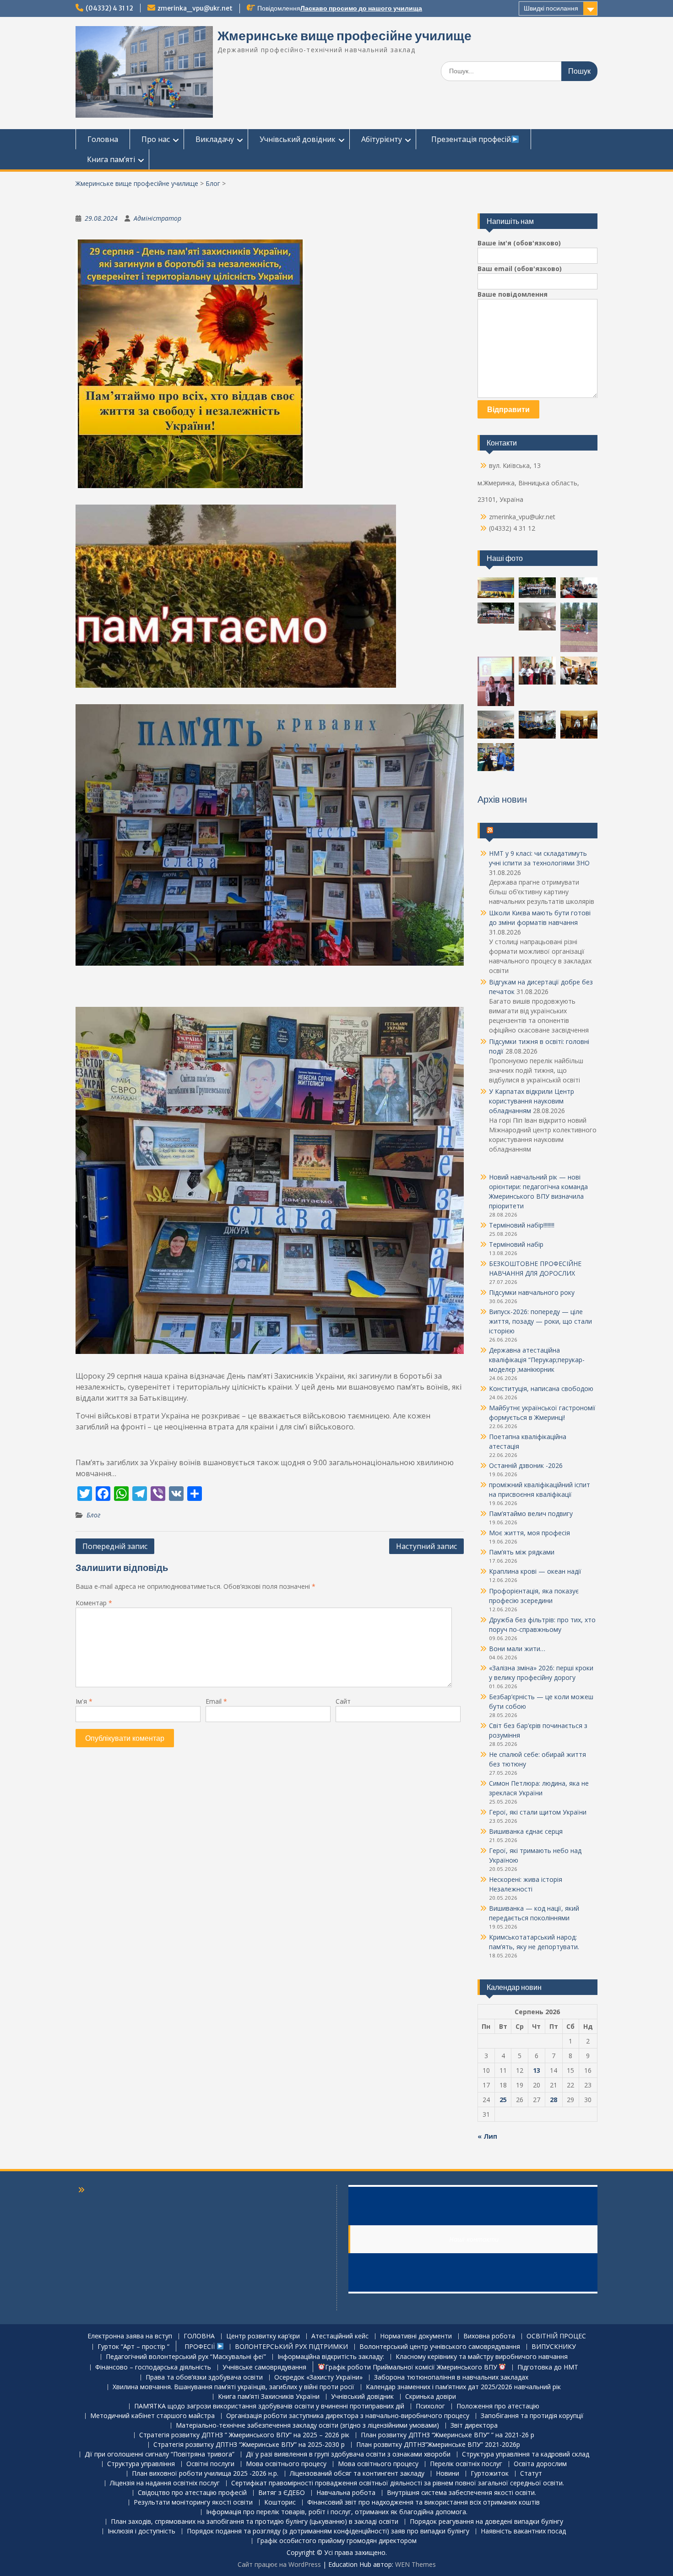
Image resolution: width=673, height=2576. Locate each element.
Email (216, 1701)
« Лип (487, 2136)
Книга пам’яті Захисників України (269, 2397)
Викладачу (215, 139)
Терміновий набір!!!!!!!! (522, 1225)
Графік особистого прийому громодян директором (337, 2541)
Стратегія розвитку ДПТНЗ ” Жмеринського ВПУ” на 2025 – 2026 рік (244, 2435)
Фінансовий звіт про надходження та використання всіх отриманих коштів (423, 2503)
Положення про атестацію (498, 2406)
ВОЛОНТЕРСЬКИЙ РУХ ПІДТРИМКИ (291, 2347)
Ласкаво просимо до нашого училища (361, 8)
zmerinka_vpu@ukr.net (195, 8)
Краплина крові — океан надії (535, 1571)
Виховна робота (489, 2336)
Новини (448, 2474)
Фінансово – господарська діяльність (153, 2367)
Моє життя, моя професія (529, 1533)
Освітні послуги (210, 2464)
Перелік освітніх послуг (466, 2464)
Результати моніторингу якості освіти (193, 2503)
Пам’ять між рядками (522, 1552)
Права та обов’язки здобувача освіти (204, 2378)
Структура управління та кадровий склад (526, 2454)
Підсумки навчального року (532, 1292)
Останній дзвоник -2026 (526, 1465)
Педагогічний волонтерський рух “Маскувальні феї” (186, 2357)
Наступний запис (426, 1546)
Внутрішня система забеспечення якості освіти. (461, 2493)
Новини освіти (519, 831)
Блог (213, 183)
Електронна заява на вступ (130, 2336)
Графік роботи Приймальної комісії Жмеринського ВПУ (412, 2367)
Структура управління (141, 2464)
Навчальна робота (346, 2493)
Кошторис (280, 2503)
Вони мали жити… (517, 1649)
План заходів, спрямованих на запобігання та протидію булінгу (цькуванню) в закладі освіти (255, 2522)
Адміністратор (157, 218)
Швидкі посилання (551, 8)
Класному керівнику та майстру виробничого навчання (482, 2357)
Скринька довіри (431, 2397)
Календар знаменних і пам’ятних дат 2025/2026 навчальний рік (463, 2387)
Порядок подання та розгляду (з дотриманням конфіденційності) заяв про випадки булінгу (328, 2531)
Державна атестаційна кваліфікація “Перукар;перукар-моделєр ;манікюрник (537, 1360)
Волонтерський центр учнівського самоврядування (440, 2347)
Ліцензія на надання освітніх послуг (165, 2483)
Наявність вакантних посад (523, 2531)
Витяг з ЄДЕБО (282, 2493)
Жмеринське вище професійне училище (345, 36)
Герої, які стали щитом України (538, 1812)
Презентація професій (469, 139)
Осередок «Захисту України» (318, 2378)
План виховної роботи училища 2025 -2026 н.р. (205, 2474)
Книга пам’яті (111, 159)
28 (554, 2100)
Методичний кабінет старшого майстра (152, 2416)
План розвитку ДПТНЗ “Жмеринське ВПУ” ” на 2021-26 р (448, 2435)
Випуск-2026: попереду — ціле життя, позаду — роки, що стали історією (540, 1321)
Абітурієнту (382, 139)
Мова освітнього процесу (286, 2464)
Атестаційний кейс (340, 2336)
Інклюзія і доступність (141, 2531)
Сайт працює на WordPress (279, 2564)
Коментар (94, 1603)
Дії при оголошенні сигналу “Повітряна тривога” (160, 2454)
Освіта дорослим (540, 2464)
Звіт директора (474, 2426)
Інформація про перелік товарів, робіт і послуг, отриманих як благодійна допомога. (337, 2512)
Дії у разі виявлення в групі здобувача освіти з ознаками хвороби (348, 2454)
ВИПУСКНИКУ (554, 2347)
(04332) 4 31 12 (109, 8)
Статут (531, 2474)
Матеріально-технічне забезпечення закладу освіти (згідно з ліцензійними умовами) (307, 2426)
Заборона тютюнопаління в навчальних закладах (451, 2378)
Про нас (156, 139)
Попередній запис (115, 1546)
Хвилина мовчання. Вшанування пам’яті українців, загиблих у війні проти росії (233, 2387)
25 (503, 2100)
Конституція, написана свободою (541, 1389)
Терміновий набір (516, 1244)
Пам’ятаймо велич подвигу (531, 1514)
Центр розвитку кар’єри (263, 2336)
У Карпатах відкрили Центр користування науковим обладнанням (532, 1101)
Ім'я (84, 1701)
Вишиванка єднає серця (526, 1831)
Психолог (430, 2406)
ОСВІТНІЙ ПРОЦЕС (556, 2336)
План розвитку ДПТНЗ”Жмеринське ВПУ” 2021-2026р (438, 2445)
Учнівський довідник (298, 139)
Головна (103, 139)
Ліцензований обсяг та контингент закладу (357, 2474)
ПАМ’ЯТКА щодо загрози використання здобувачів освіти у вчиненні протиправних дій (269, 2406)
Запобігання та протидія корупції (532, 2416)
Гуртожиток (490, 2474)
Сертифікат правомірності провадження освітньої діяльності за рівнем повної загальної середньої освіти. (398, 2483)
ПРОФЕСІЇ (199, 2346)
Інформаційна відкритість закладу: (331, 2357)
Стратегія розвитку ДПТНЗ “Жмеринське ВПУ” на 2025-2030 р (249, 2445)
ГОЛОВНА (199, 2336)
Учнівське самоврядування (264, 2367)
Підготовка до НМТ (548, 2367)
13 (537, 2070)
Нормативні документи (416, 2336)
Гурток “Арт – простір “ (133, 2347)
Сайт (343, 1701)
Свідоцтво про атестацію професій (192, 2493)
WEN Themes (415, 2564)
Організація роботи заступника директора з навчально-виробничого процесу (348, 2416)
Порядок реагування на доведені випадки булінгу (486, 2522)
